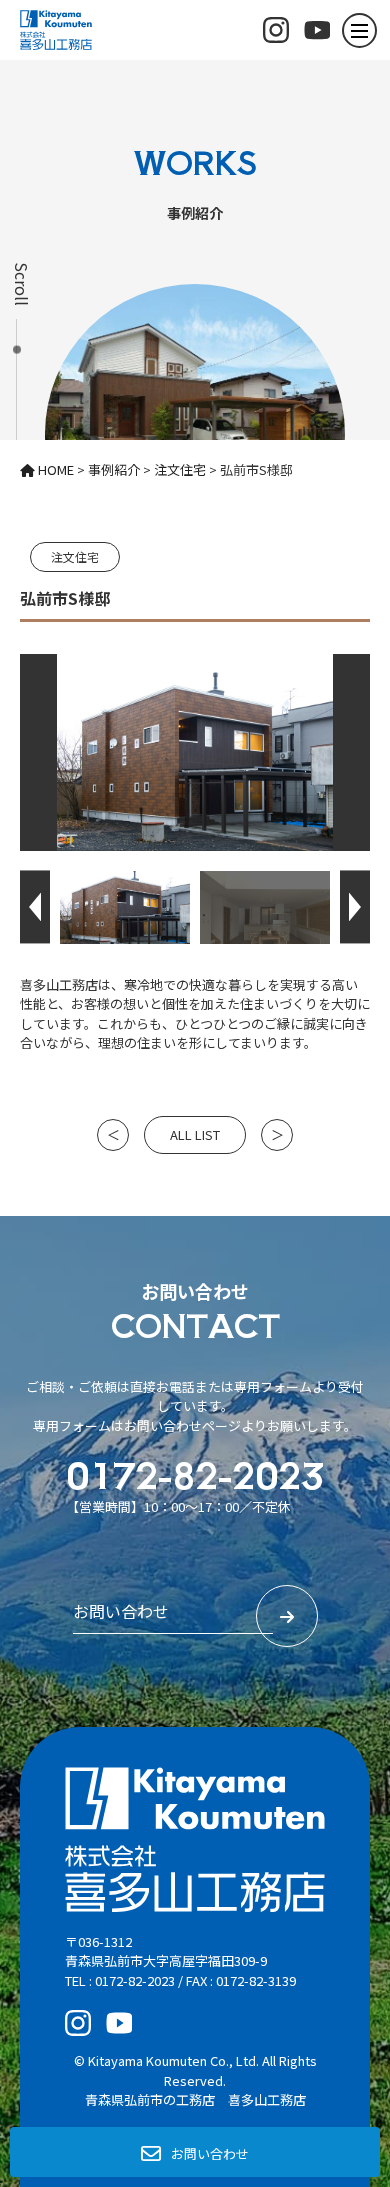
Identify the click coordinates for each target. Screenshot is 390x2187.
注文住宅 (75, 556)
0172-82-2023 (195, 1473)
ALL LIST (195, 1134)
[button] (35, 907)
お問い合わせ (210, 2153)
